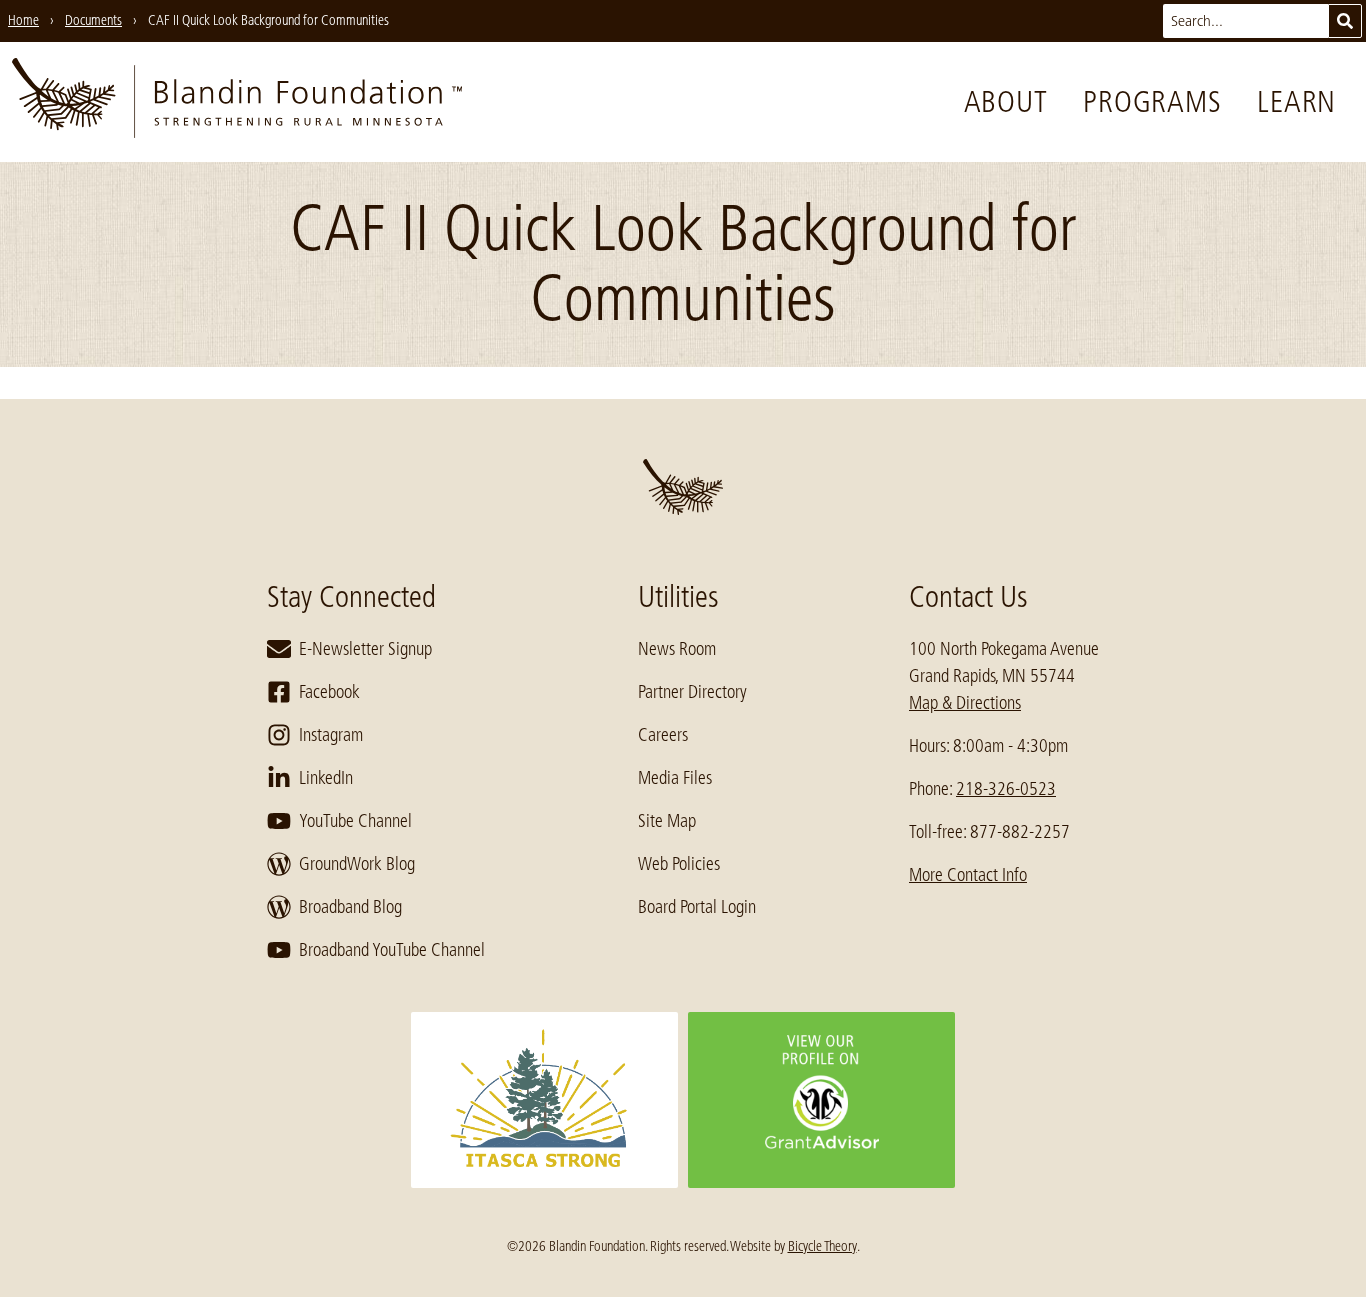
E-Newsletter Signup (365, 649)
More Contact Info (968, 875)
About (1006, 102)
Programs (1152, 102)
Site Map (667, 821)
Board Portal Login (697, 907)
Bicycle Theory (822, 1246)
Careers (663, 735)
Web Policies (679, 864)
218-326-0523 (1006, 789)
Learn (1296, 102)
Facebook (329, 692)
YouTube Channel (355, 821)
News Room (677, 649)
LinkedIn (326, 778)
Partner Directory (692, 692)
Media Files (675, 778)
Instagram (331, 735)
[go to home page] (237, 102)
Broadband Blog (350, 907)
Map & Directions (965, 703)
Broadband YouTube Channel (392, 950)
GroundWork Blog (357, 864)
